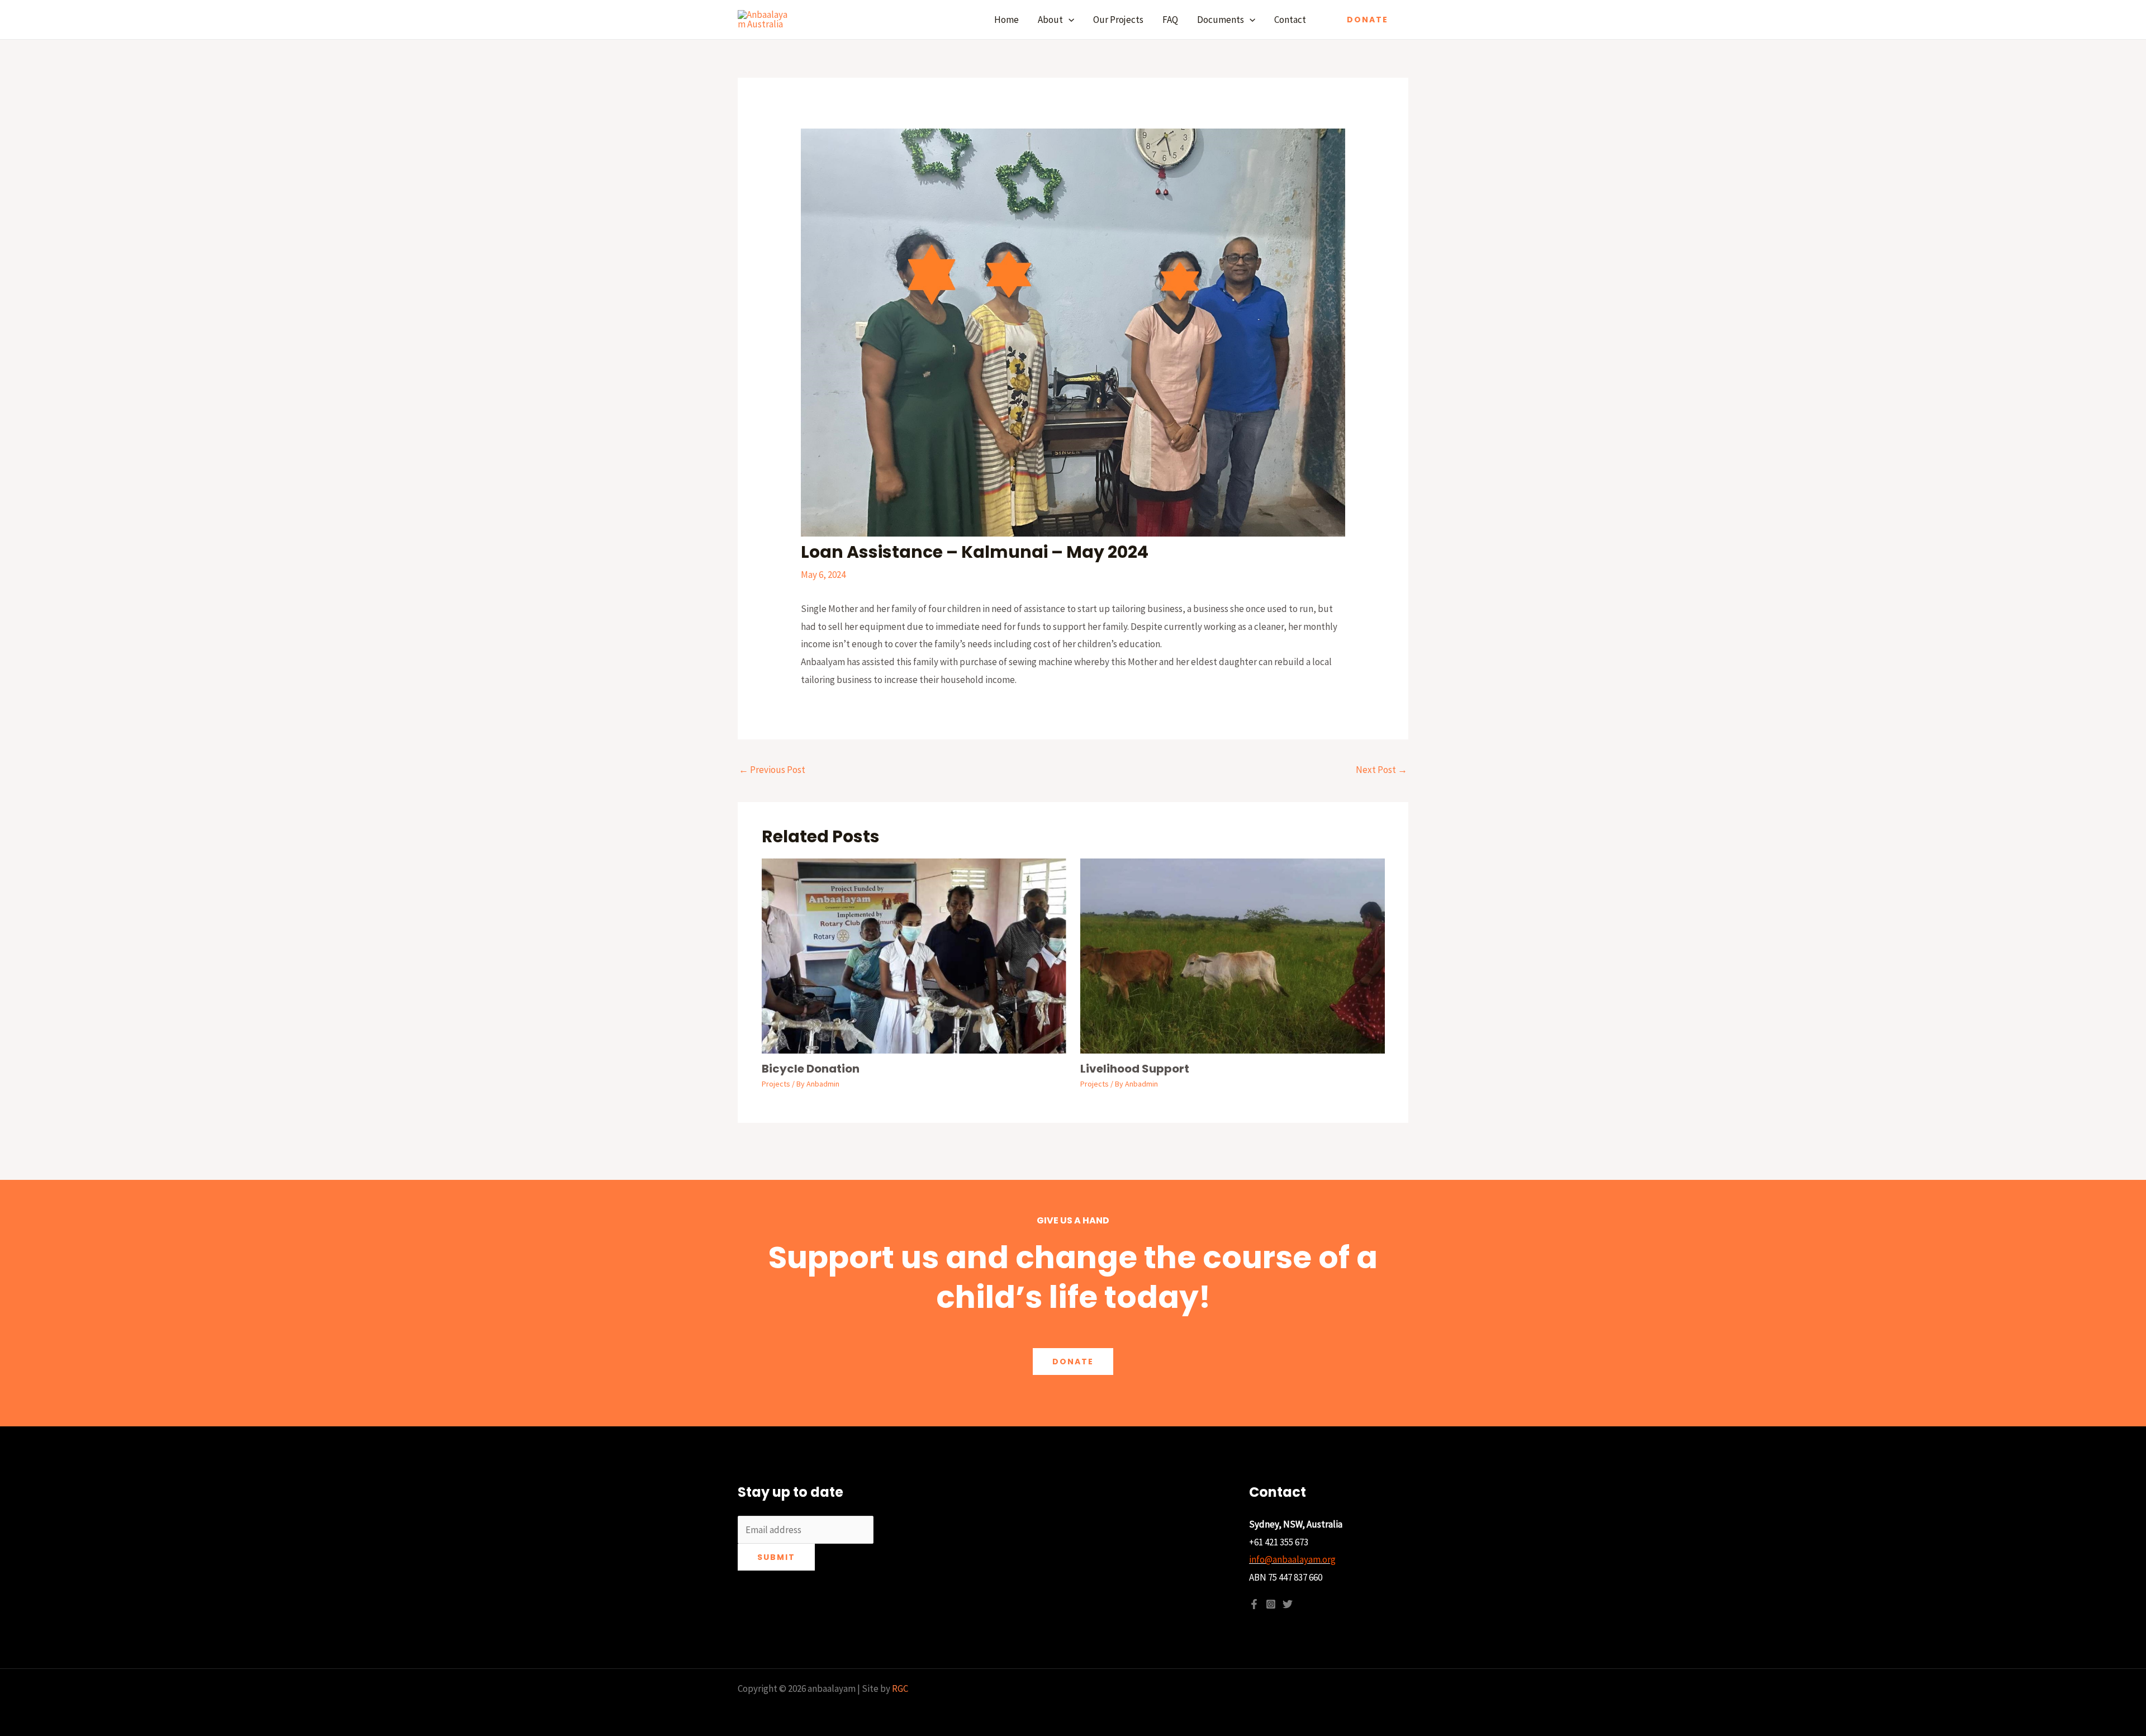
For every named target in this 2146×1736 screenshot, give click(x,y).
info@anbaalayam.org (1292, 1559)
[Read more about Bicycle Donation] (914, 955)
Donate (1073, 1362)
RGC (900, 1688)
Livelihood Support (1135, 1069)
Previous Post (772, 770)
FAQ (1170, 20)
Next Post (1381, 770)
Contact (1290, 20)
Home (1006, 20)
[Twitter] (1288, 1604)
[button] (1069, 20)
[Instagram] (1271, 1604)
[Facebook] (1254, 1604)
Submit (776, 1557)
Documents (1221, 20)
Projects (776, 1084)
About (1050, 20)
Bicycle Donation (811, 1069)
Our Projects (1118, 20)
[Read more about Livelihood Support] (1233, 955)
